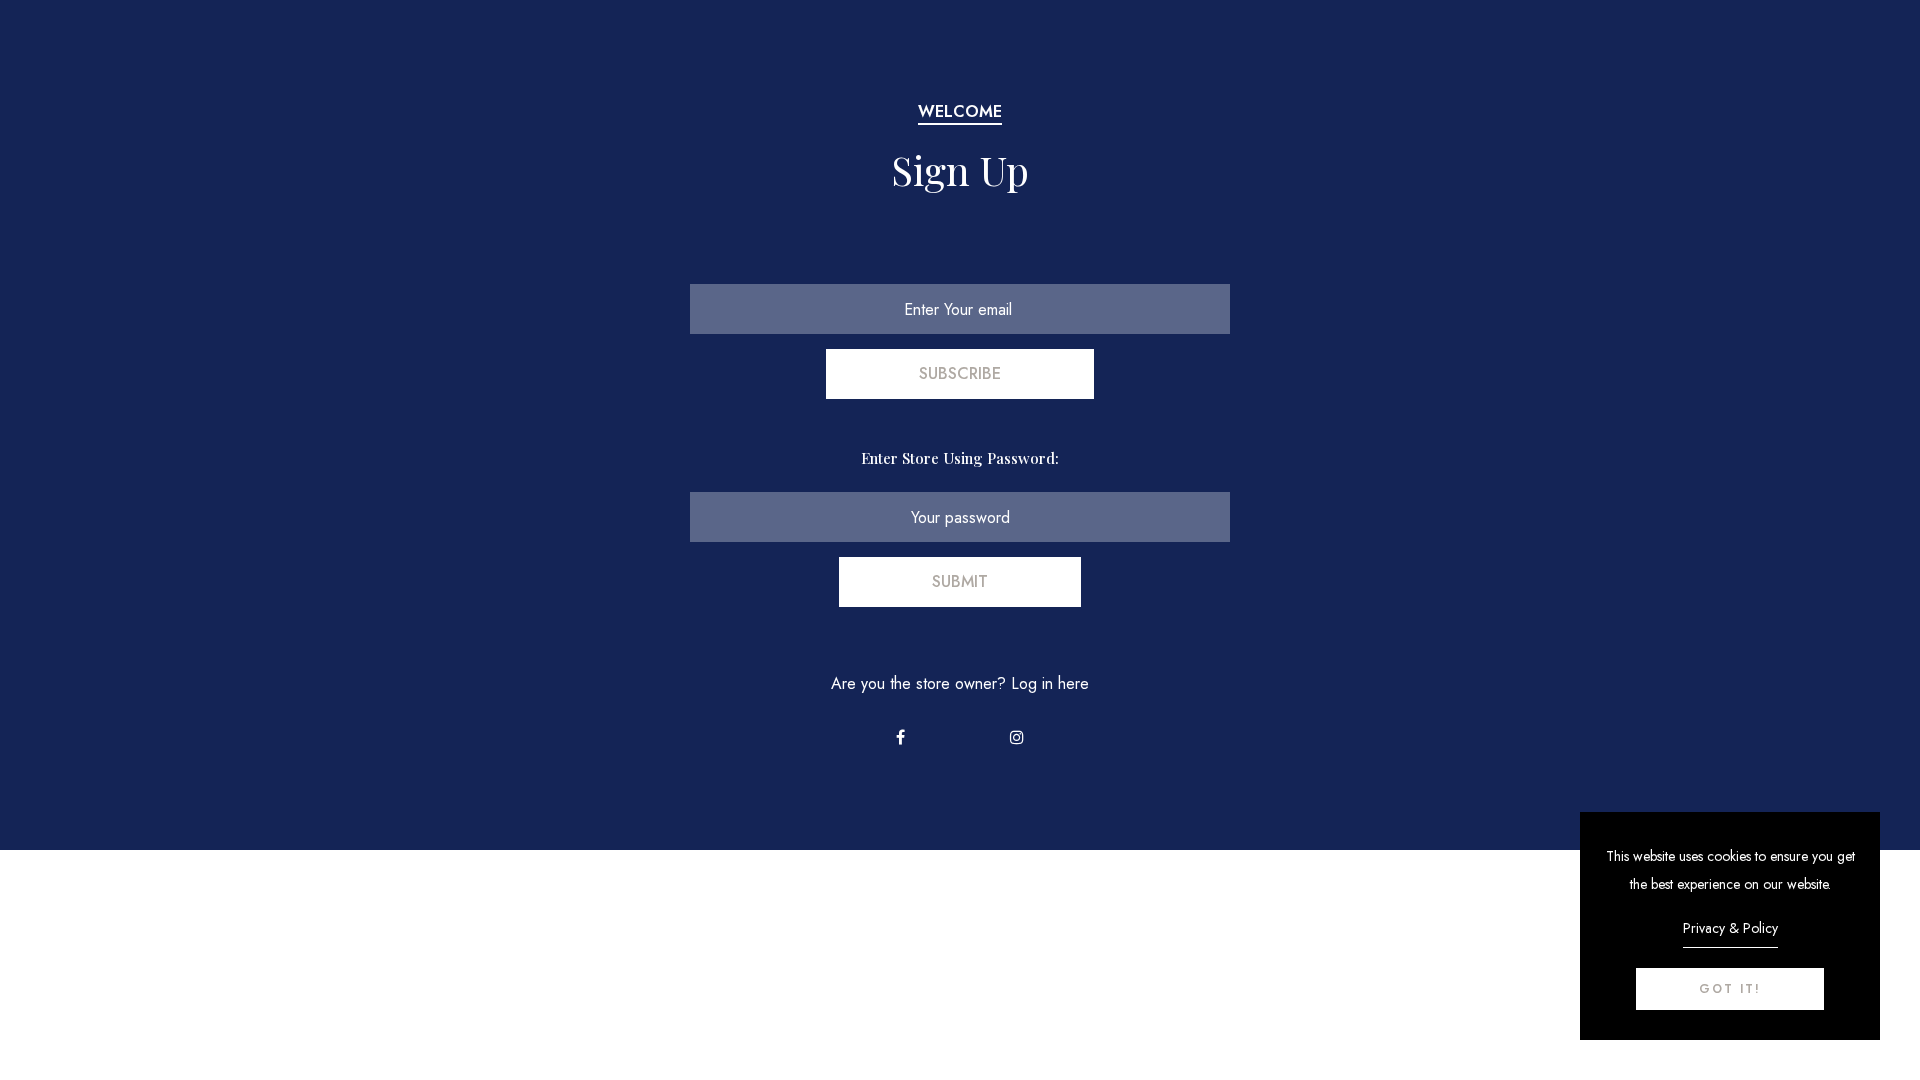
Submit (960, 581)
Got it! (1730, 989)
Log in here (1050, 683)
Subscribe (960, 373)
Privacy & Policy (1730, 928)
